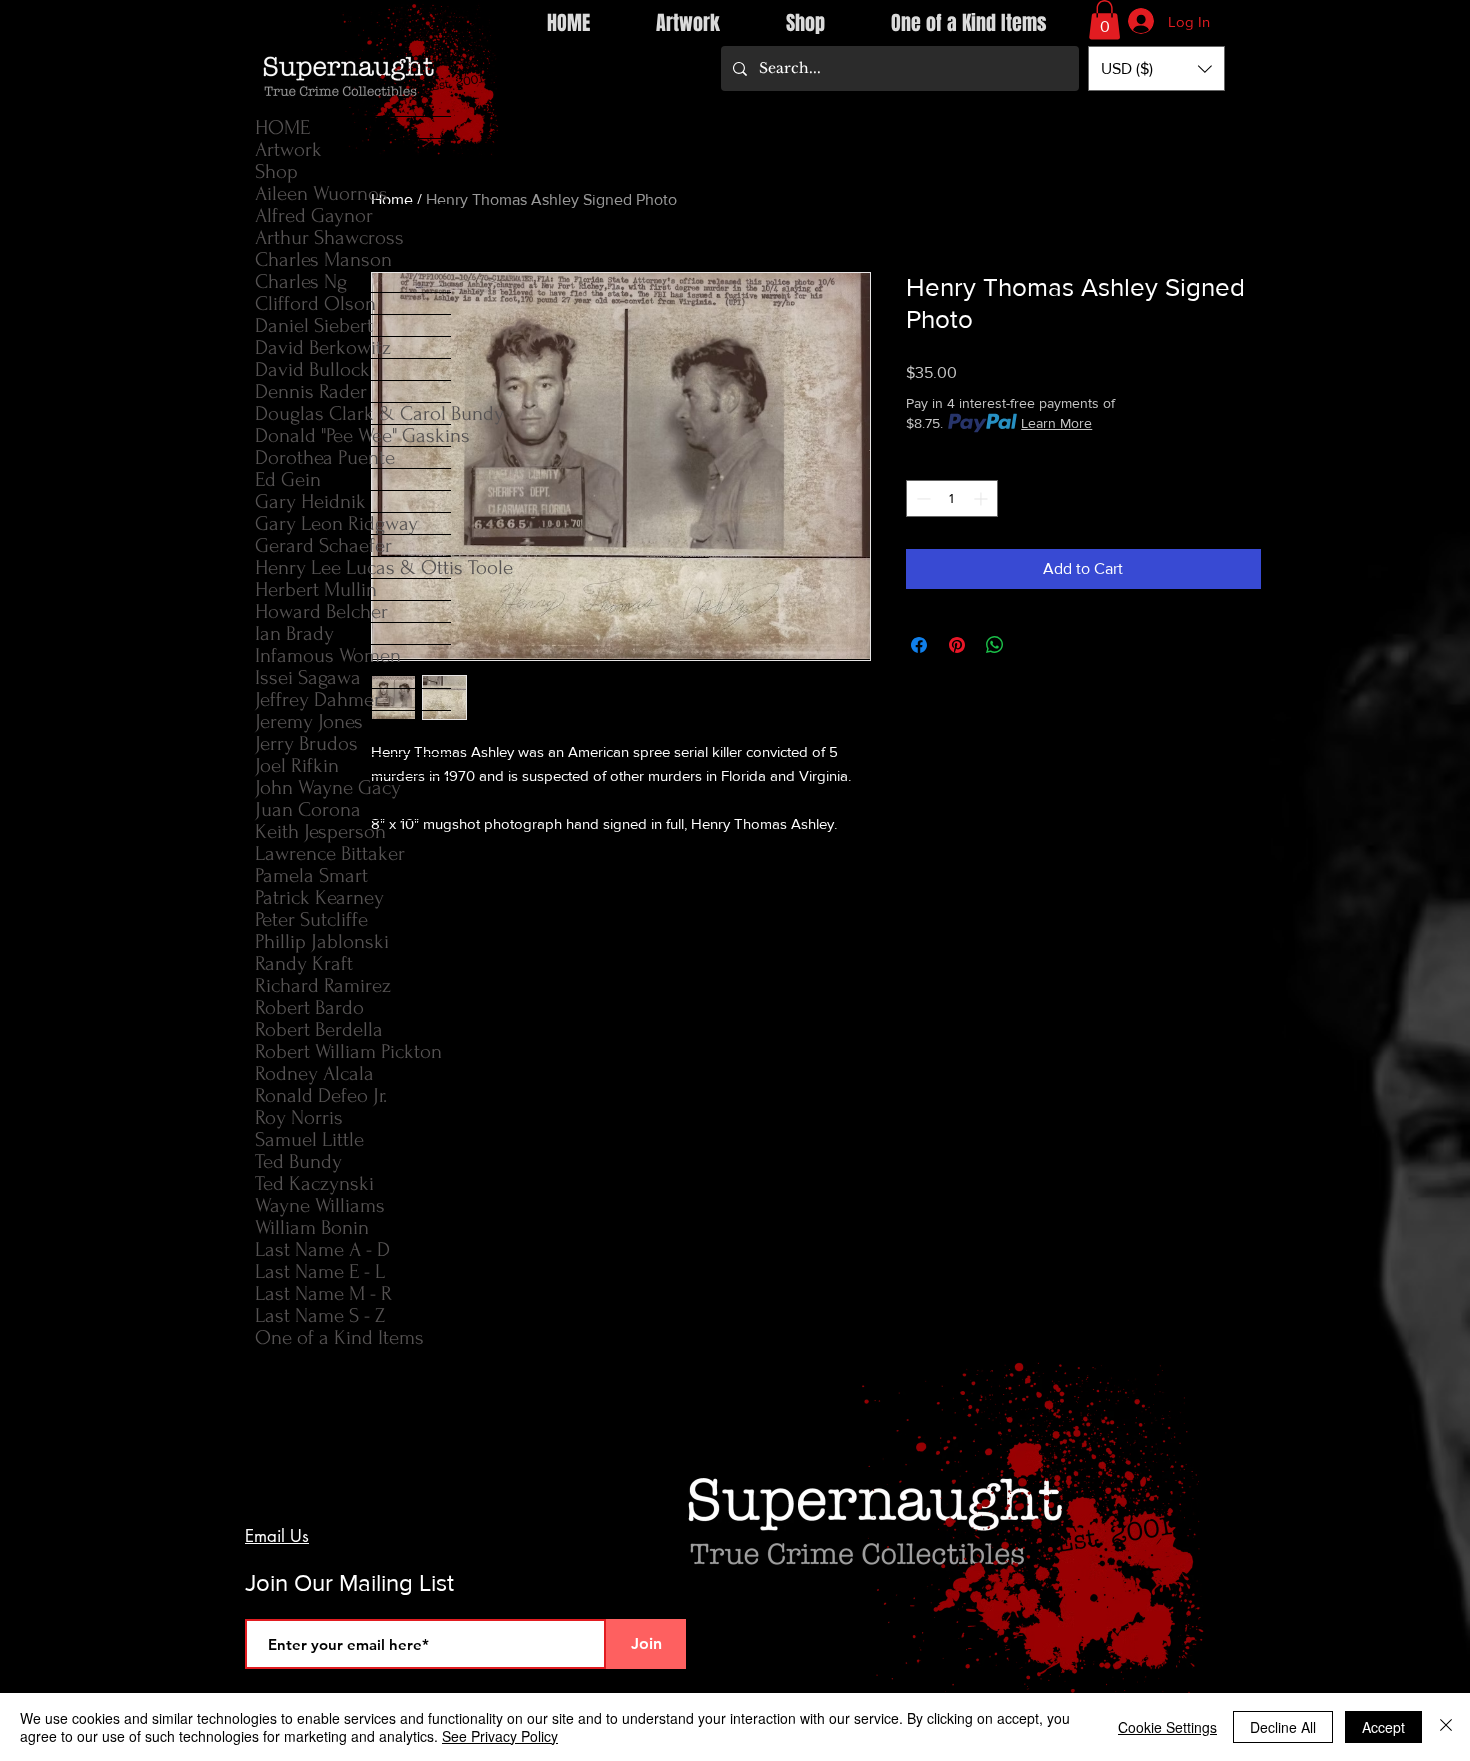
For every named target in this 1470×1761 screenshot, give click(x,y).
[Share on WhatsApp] (995, 645)
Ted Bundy (298, 1161)
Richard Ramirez (323, 985)
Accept (1383, 1727)
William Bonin (312, 1227)
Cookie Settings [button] (1167, 1727)
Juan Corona (308, 809)
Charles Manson (323, 259)
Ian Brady (294, 633)
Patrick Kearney (319, 897)
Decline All (1283, 1727)
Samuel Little (309, 1139)
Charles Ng (301, 281)
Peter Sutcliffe (311, 919)
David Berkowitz (323, 347)
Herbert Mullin (316, 589)
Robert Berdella (319, 1029)
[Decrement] (921, 498)
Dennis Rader (311, 391)
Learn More (1056, 423)
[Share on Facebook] (919, 645)
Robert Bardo (309, 1007)
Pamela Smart (311, 875)
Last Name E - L (320, 1271)
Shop (276, 171)
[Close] (1446, 1727)
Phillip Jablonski (322, 941)
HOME (282, 127)
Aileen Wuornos (321, 193)
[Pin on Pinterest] (957, 645)
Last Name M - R (323, 1293)
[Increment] (982, 498)
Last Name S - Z (320, 1315)
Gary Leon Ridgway (336, 523)
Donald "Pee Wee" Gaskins (353, 435)
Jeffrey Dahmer (318, 699)
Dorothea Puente (325, 457)
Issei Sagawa (308, 677)
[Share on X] (1033, 645)
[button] (1104, 19)
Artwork (288, 149)
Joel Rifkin (297, 765)
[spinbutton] (952, 498)
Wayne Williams (320, 1205)
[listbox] (1156, 68)
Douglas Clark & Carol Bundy (353, 413)
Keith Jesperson (320, 831)
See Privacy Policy (500, 1736)
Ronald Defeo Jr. (321, 1095)
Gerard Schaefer (323, 545)
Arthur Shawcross (329, 237)
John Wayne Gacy (328, 787)
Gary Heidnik (310, 501)
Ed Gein (288, 479)
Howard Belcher (321, 611)
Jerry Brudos (306, 743)
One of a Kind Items (339, 1337)
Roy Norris (299, 1117)
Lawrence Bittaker (330, 853)
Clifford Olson (315, 303)
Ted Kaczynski (314, 1183)
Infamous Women (328, 655)
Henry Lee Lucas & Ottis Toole (353, 567)
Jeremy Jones (309, 721)
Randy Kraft (304, 963)
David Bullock (312, 369)
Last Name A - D (322, 1249)
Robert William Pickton (348, 1051)
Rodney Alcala (314, 1073)
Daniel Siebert (314, 325)
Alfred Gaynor (314, 215)
